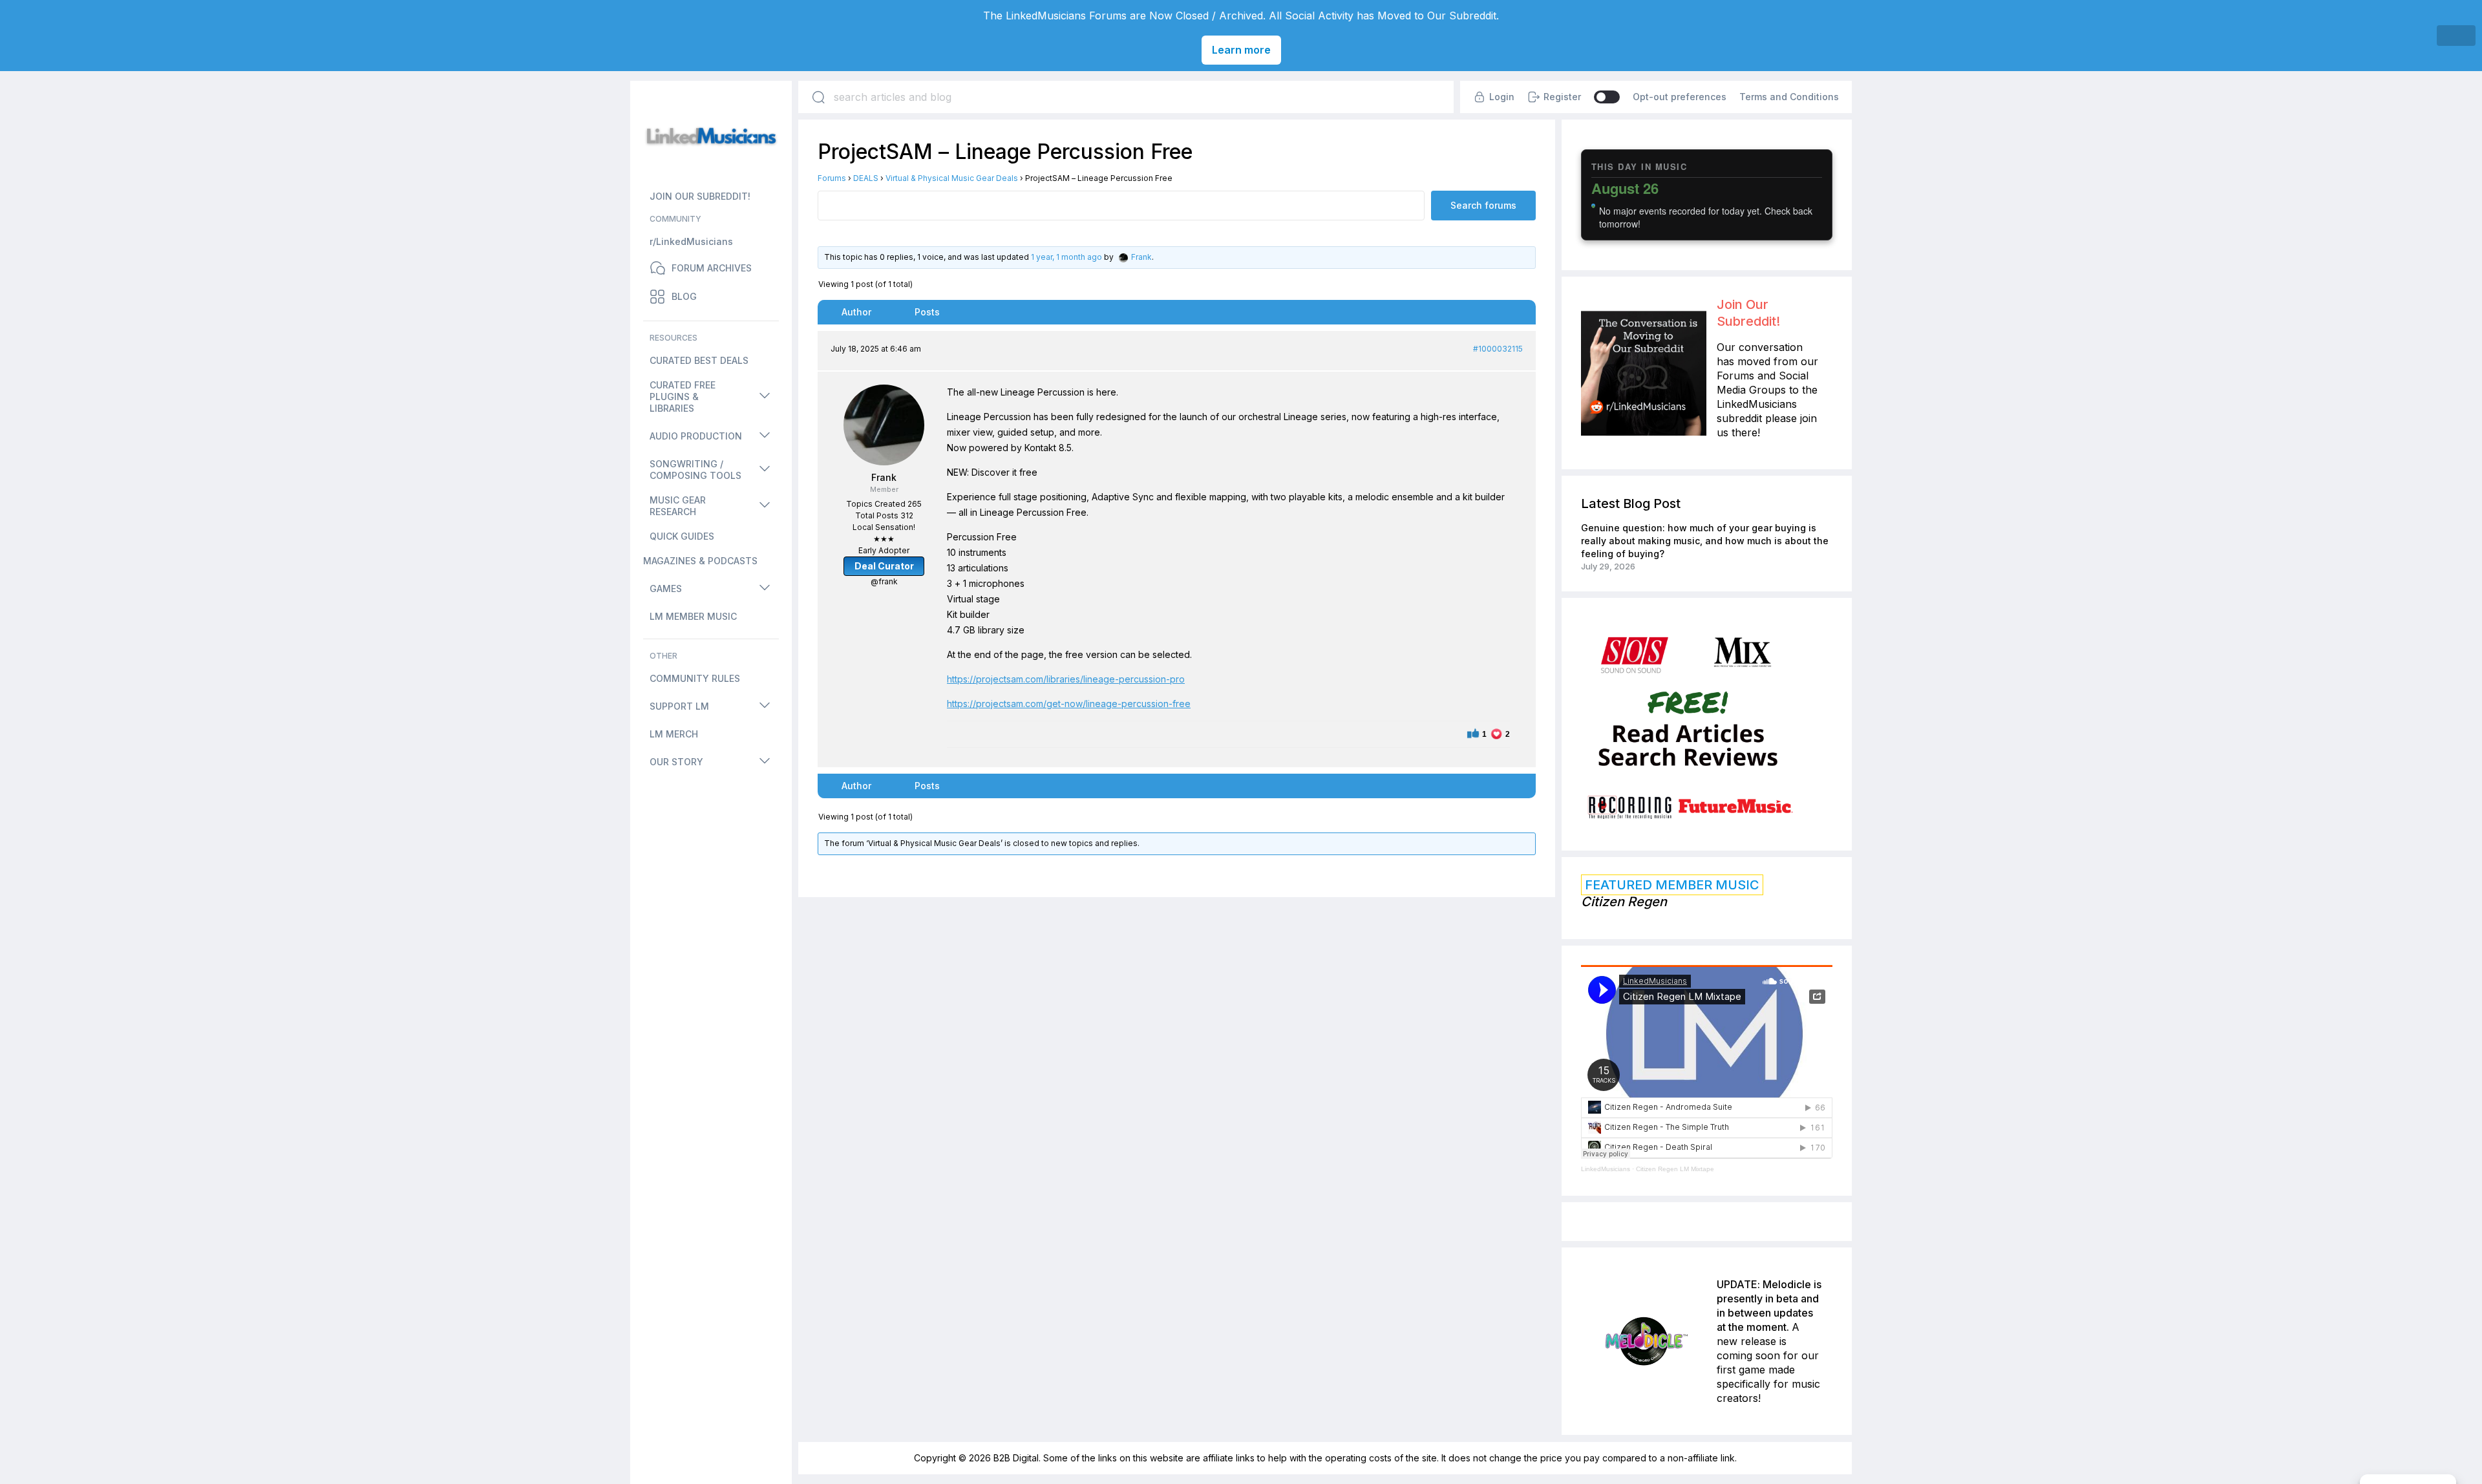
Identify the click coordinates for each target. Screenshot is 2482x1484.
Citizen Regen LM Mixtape (1675, 1169)
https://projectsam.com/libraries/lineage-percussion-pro (1066, 679)
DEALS (866, 178)
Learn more (1241, 50)
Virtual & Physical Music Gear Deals (952, 178)
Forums (832, 178)
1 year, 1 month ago (1066, 257)
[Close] (2456, 36)
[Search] (818, 97)
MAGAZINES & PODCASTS (700, 561)
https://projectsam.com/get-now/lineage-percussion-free (1069, 704)
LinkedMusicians (1606, 1169)
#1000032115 (1498, 349)
